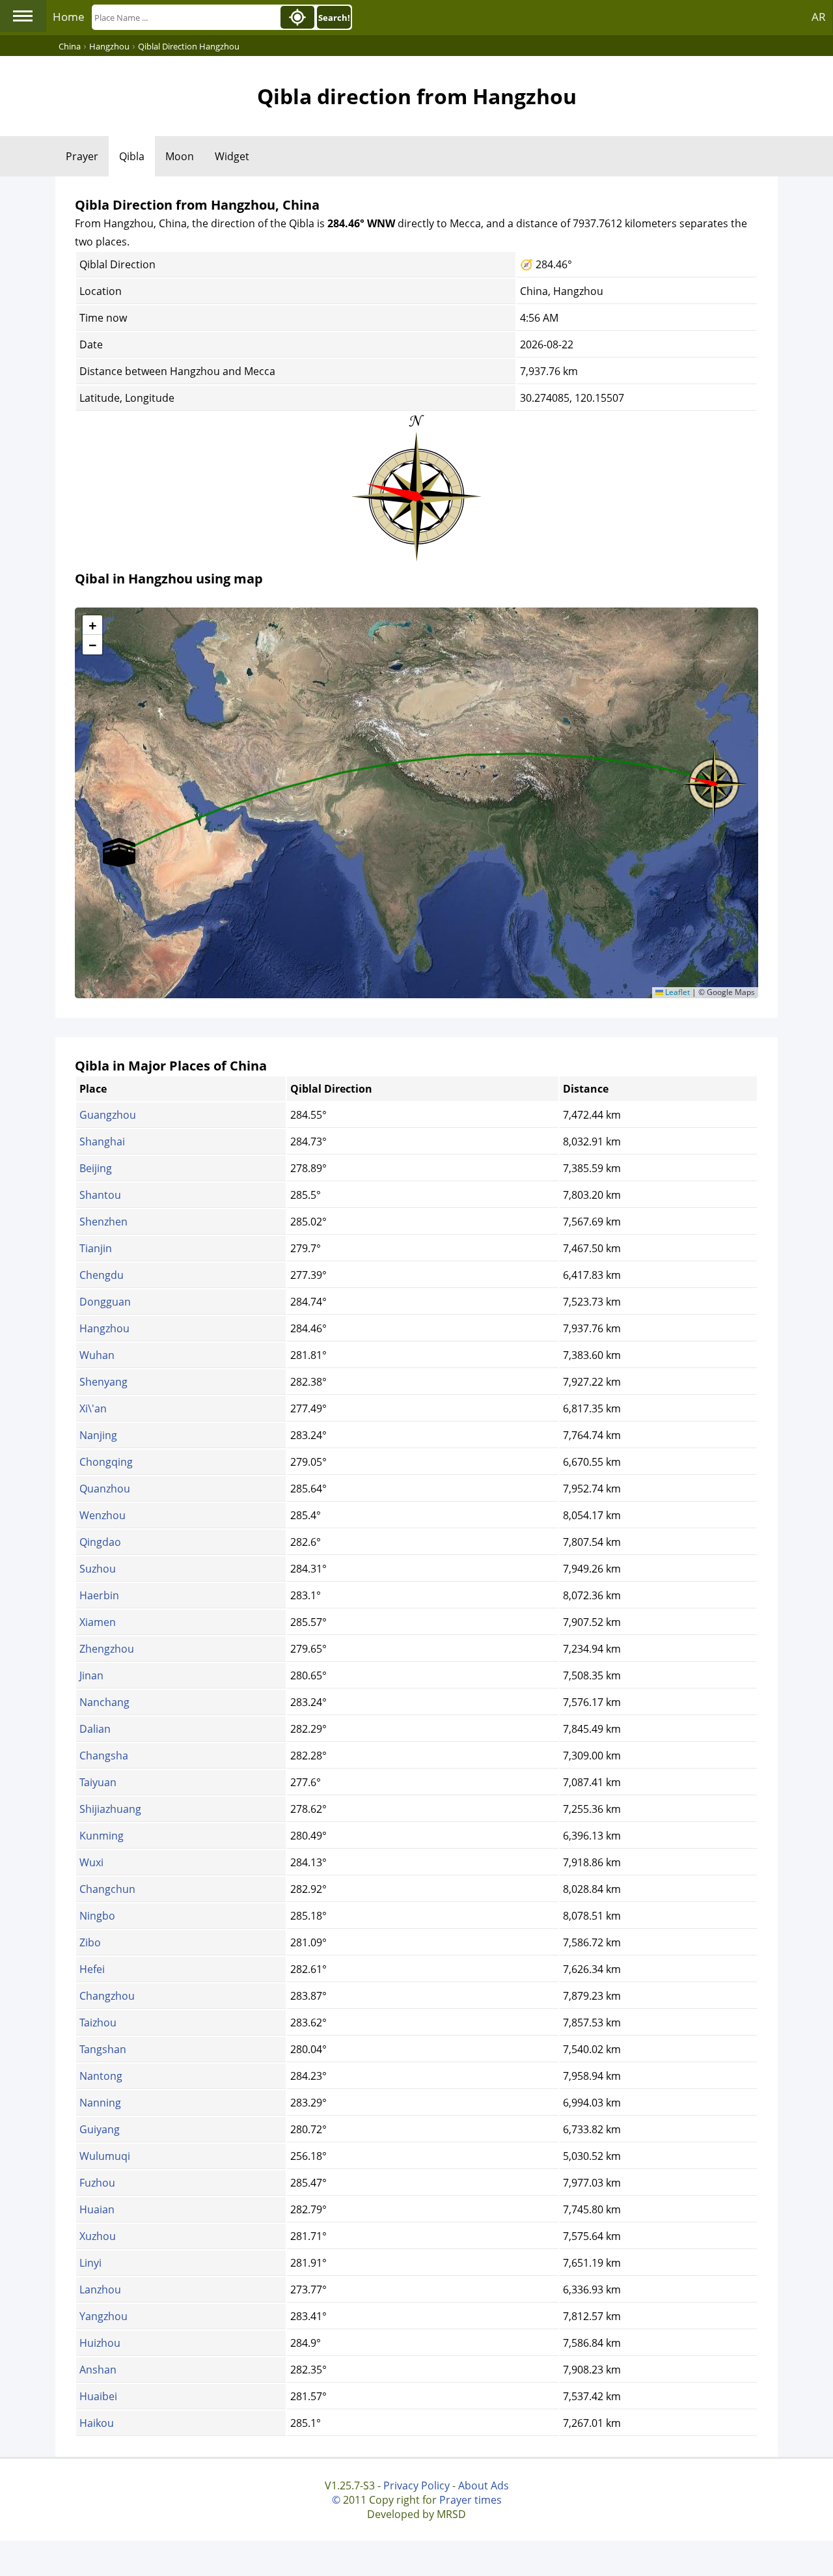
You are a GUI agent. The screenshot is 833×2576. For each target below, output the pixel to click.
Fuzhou (97, 2183)
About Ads (484, 2485)
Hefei (92, 1969)
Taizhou (98, 2023)
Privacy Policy (416, 2485)
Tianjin (96, 1248)
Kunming (102, 1836)
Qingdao (100, 1542)
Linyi (90, 2263)
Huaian (97, 2209)
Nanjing (98, 1435)
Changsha (104, 1756)
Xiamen (98, 1622)
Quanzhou (105, 1489)
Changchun (107, 1889)
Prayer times (471, 2500)
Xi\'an (93, 1408)
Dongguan (105, 1302)
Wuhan (97, 1355)
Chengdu (102, 1275)
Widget (232, 156)
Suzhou (98, 1569)
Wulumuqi (105, 2156)
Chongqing (106, 1462)
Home (69, 17)
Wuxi (91, 1862)
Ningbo (97, 1916)
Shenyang (103, 1382)
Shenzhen (103, 1222)
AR (819, 17)
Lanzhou (100, 2289)
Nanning (100, 2103)
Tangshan (103, 2049)
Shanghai (102, 1141)
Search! (334, 18)
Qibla (132, 156)
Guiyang (100, 2129)
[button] (714, 779)
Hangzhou (104, 1328)
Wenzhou (102, 1515)
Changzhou (107, 1996)
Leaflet (676, 992)
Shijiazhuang (110, 1809)
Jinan (91, 1675)
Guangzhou (108, 1115)
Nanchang (104, 1702)
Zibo (90, 1942)
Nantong (101, 2076)
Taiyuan (98, 1782)
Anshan (98, 2370)
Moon (180, 156)
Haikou (97, 2423)
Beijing (96, 1168)
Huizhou (100, 2343)
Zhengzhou (107, 1649)
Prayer (82, 156)
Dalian (95, 1729)
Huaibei (98, 2396)
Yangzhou (103, 2316)
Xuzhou (98, 2236)
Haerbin (99, 1595)
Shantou (100, 1195)
